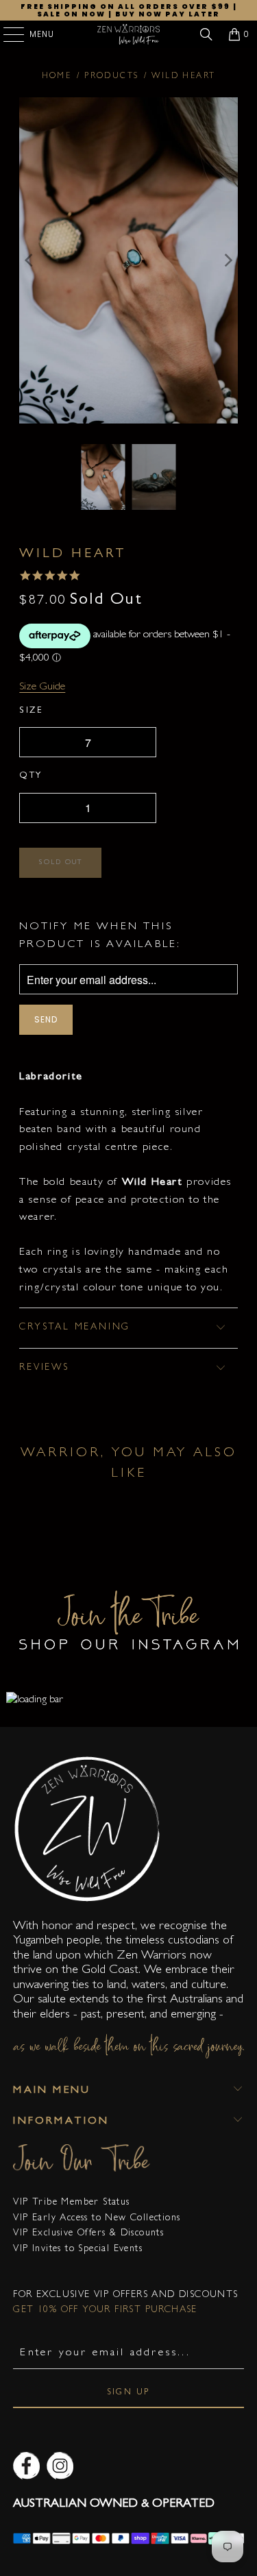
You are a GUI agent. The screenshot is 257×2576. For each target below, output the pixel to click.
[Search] (206, 34)
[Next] (228, 261)
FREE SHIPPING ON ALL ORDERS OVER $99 (125, 7)
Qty (31, 776)
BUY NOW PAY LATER (168, 14)
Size (31, 711)
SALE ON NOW (71, 14)
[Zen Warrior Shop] (129, 34)
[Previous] (29, 261)
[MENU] (7, 34)
